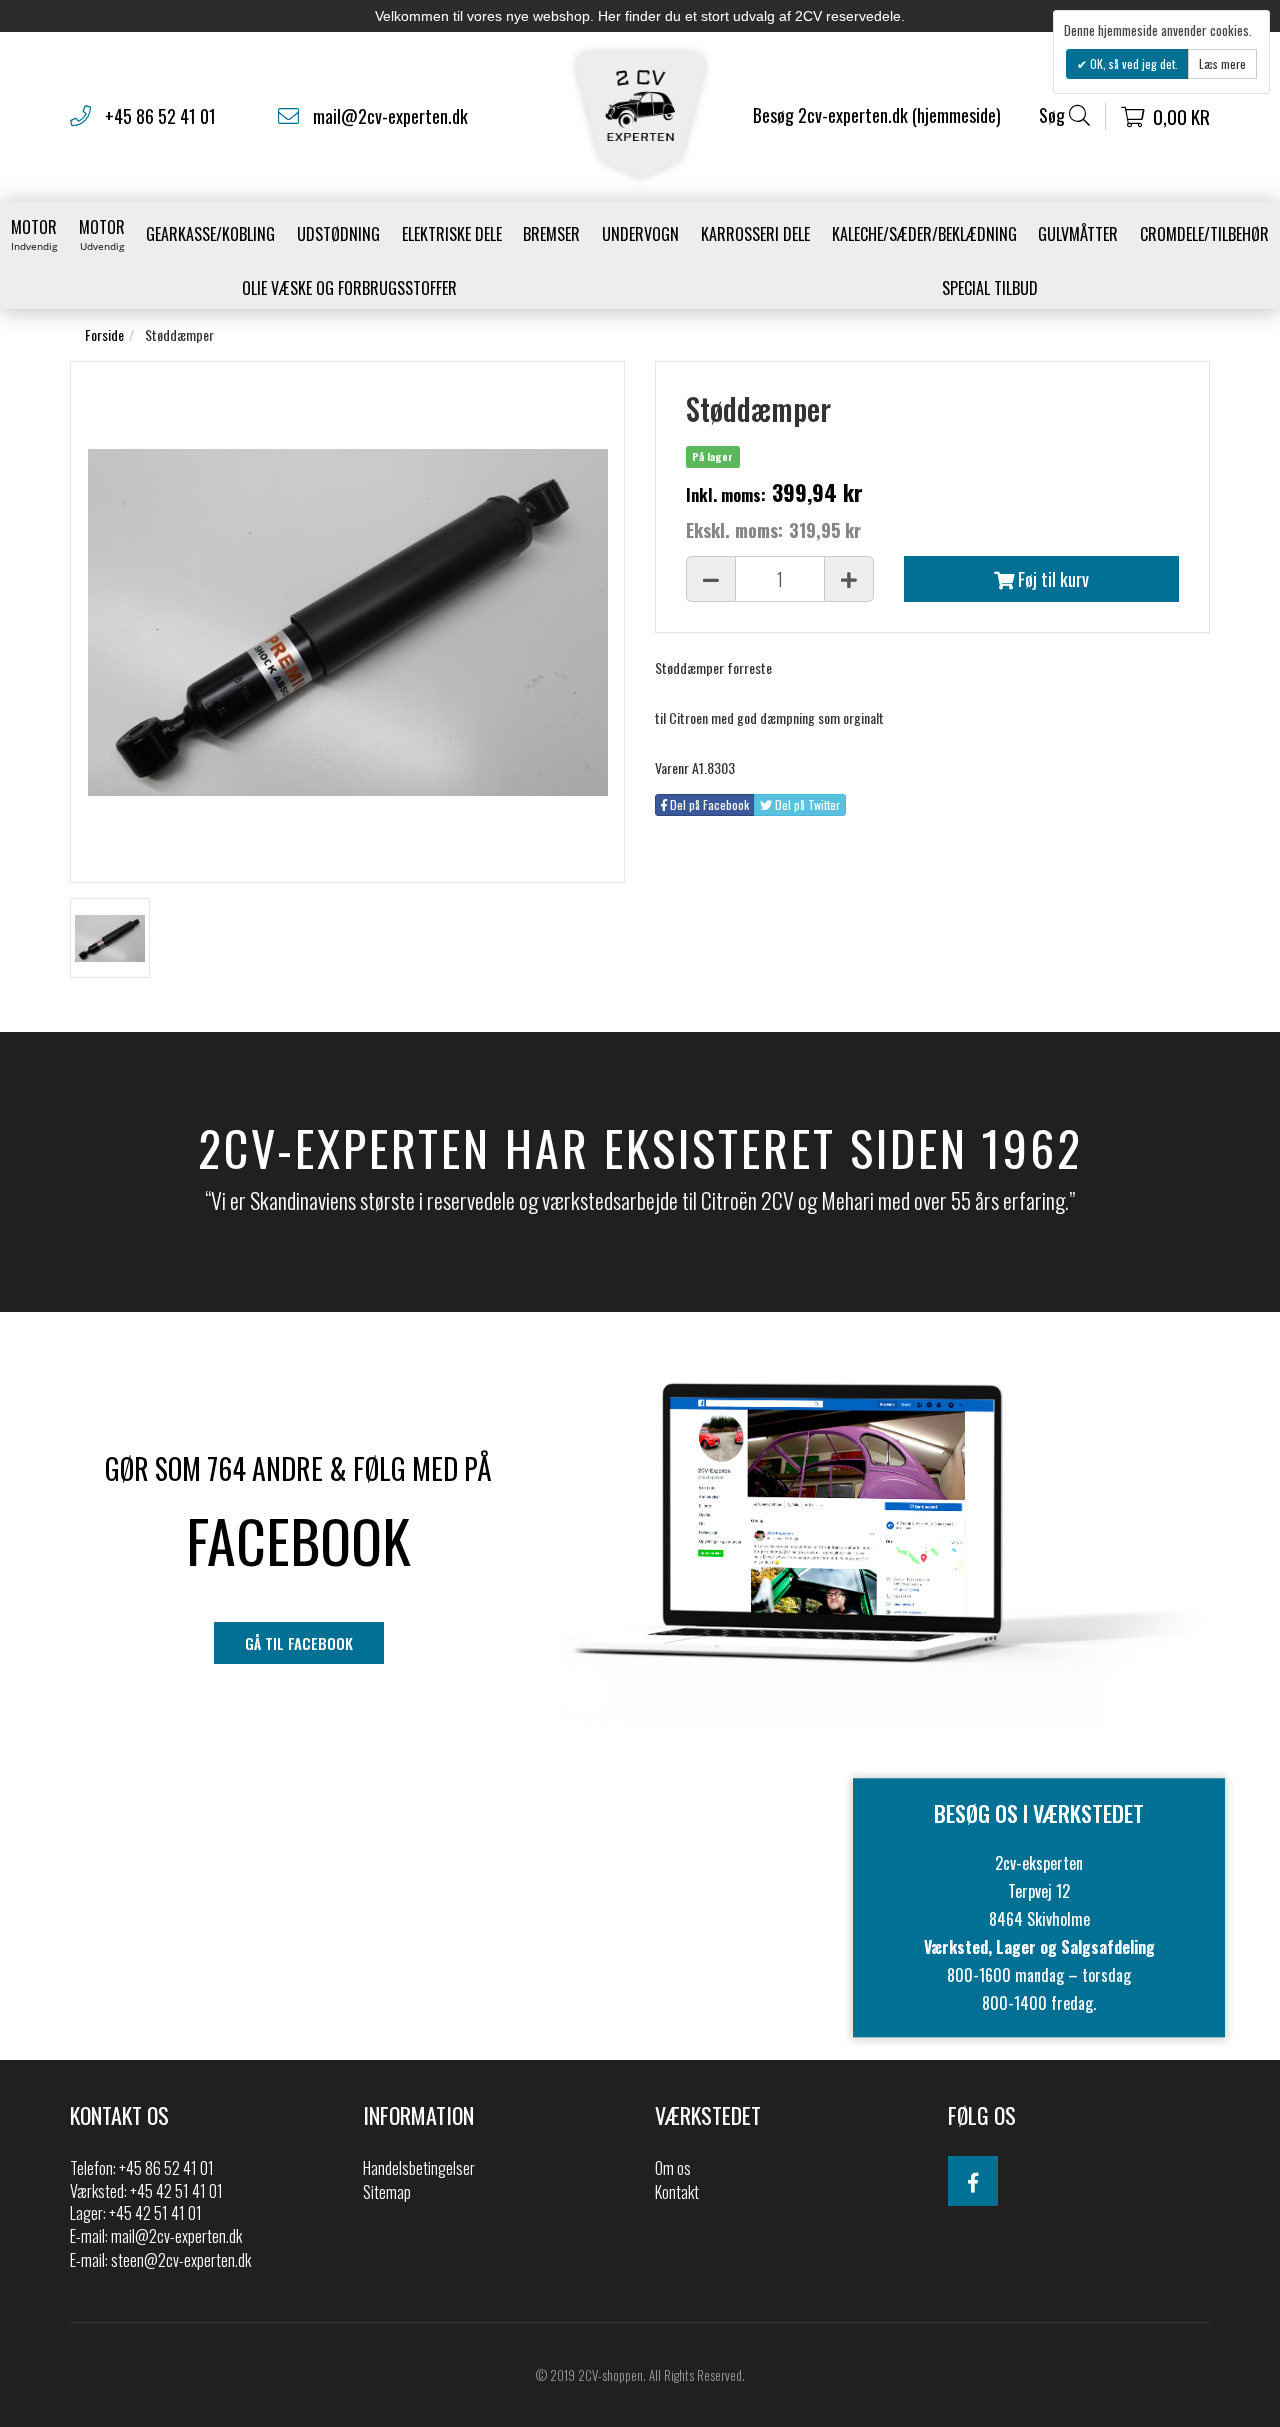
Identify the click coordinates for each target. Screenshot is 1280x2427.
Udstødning (338, 234)
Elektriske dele (452, 234)
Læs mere (1222, 63)
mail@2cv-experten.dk (390, 116)
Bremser (551, 234)
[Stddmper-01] (110, 938)
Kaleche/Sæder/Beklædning (924, 234)
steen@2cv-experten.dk (181, 2260)
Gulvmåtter (1078, 234)
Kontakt (677, 2192)
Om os (673, 2168)
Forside (104, 334)
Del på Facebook (708, 804)
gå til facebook (299, 1643)
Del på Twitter (806, 804)
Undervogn (640, 234)
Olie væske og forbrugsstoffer (349, 288)
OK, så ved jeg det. (1132, 63)
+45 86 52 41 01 (160, 116)
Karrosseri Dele (755, 234)
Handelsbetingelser (419, 2168)
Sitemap (387, 2192)
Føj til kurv (1051, 579)
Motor (34, 234)
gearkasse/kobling (210, 234)
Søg (1054, 115)
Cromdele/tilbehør (1204, 234)
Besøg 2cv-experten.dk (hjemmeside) (877, 115)
